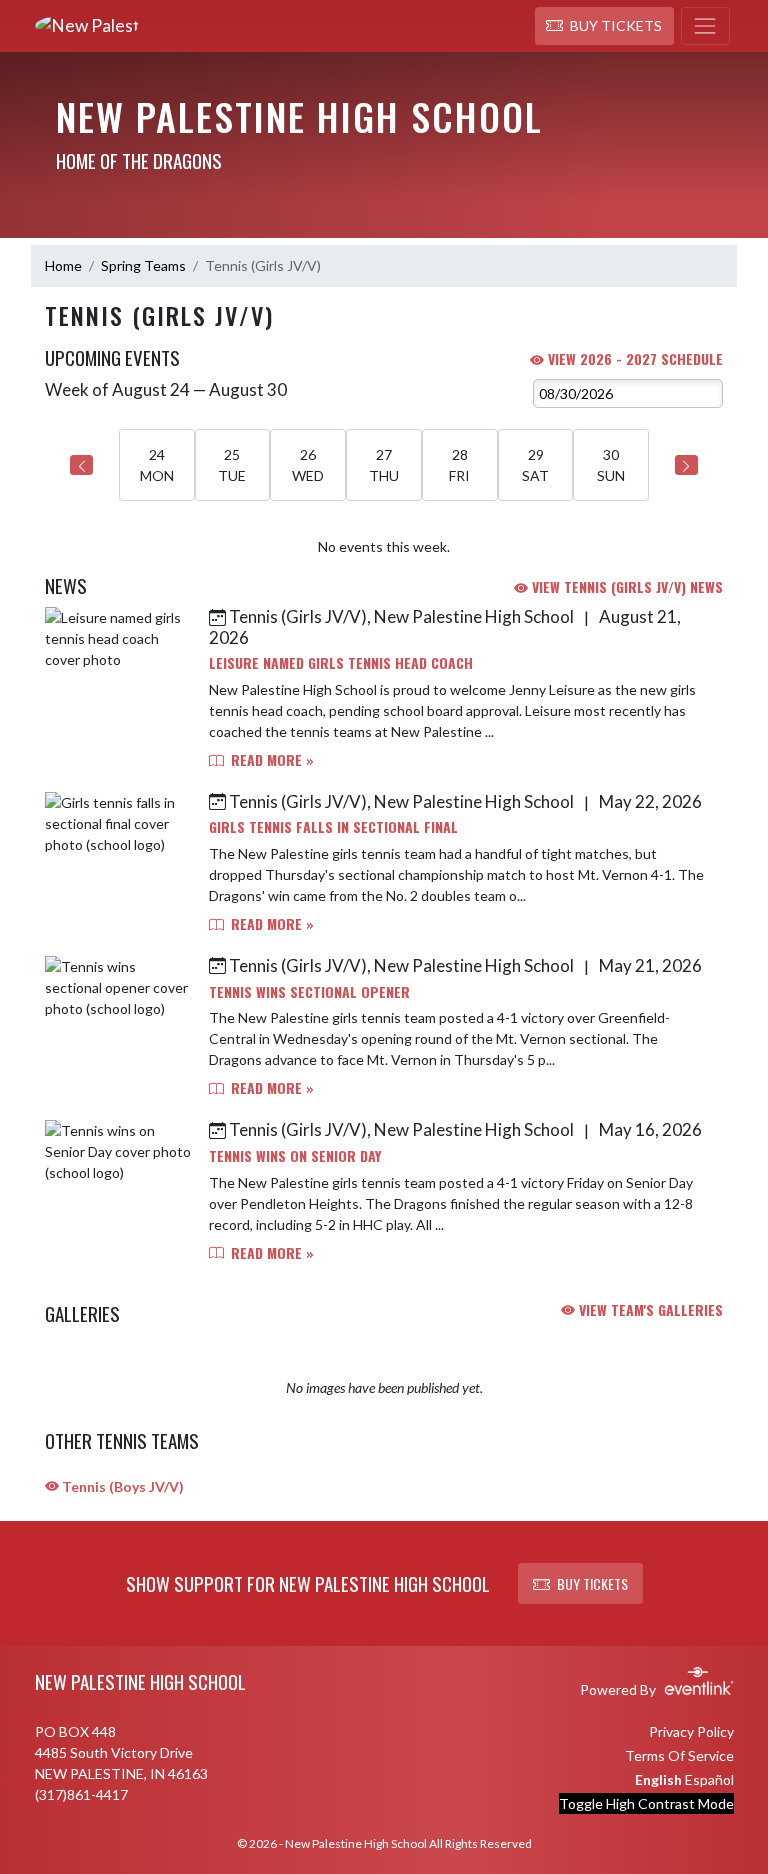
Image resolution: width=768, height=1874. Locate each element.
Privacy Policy (691, 1731)
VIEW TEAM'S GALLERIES (649, 1309)
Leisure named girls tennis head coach (341, 662)
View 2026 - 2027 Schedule (633, 358)
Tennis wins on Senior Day (295, 1155)
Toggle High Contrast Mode (646, 1803)
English (658, 1779)
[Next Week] (686, 465)
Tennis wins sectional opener (309, 991)
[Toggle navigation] (705, 26)
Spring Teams (143, 265)
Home (63, 265)
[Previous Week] (81, 465)
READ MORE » (270, 759)
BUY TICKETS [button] (592, 1583)
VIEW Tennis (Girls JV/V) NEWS (625, 586)
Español (709, 1779)
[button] (604, 26)
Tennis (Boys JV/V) (121, 1486)
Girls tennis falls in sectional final (333, 826)
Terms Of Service (679, 1755)
